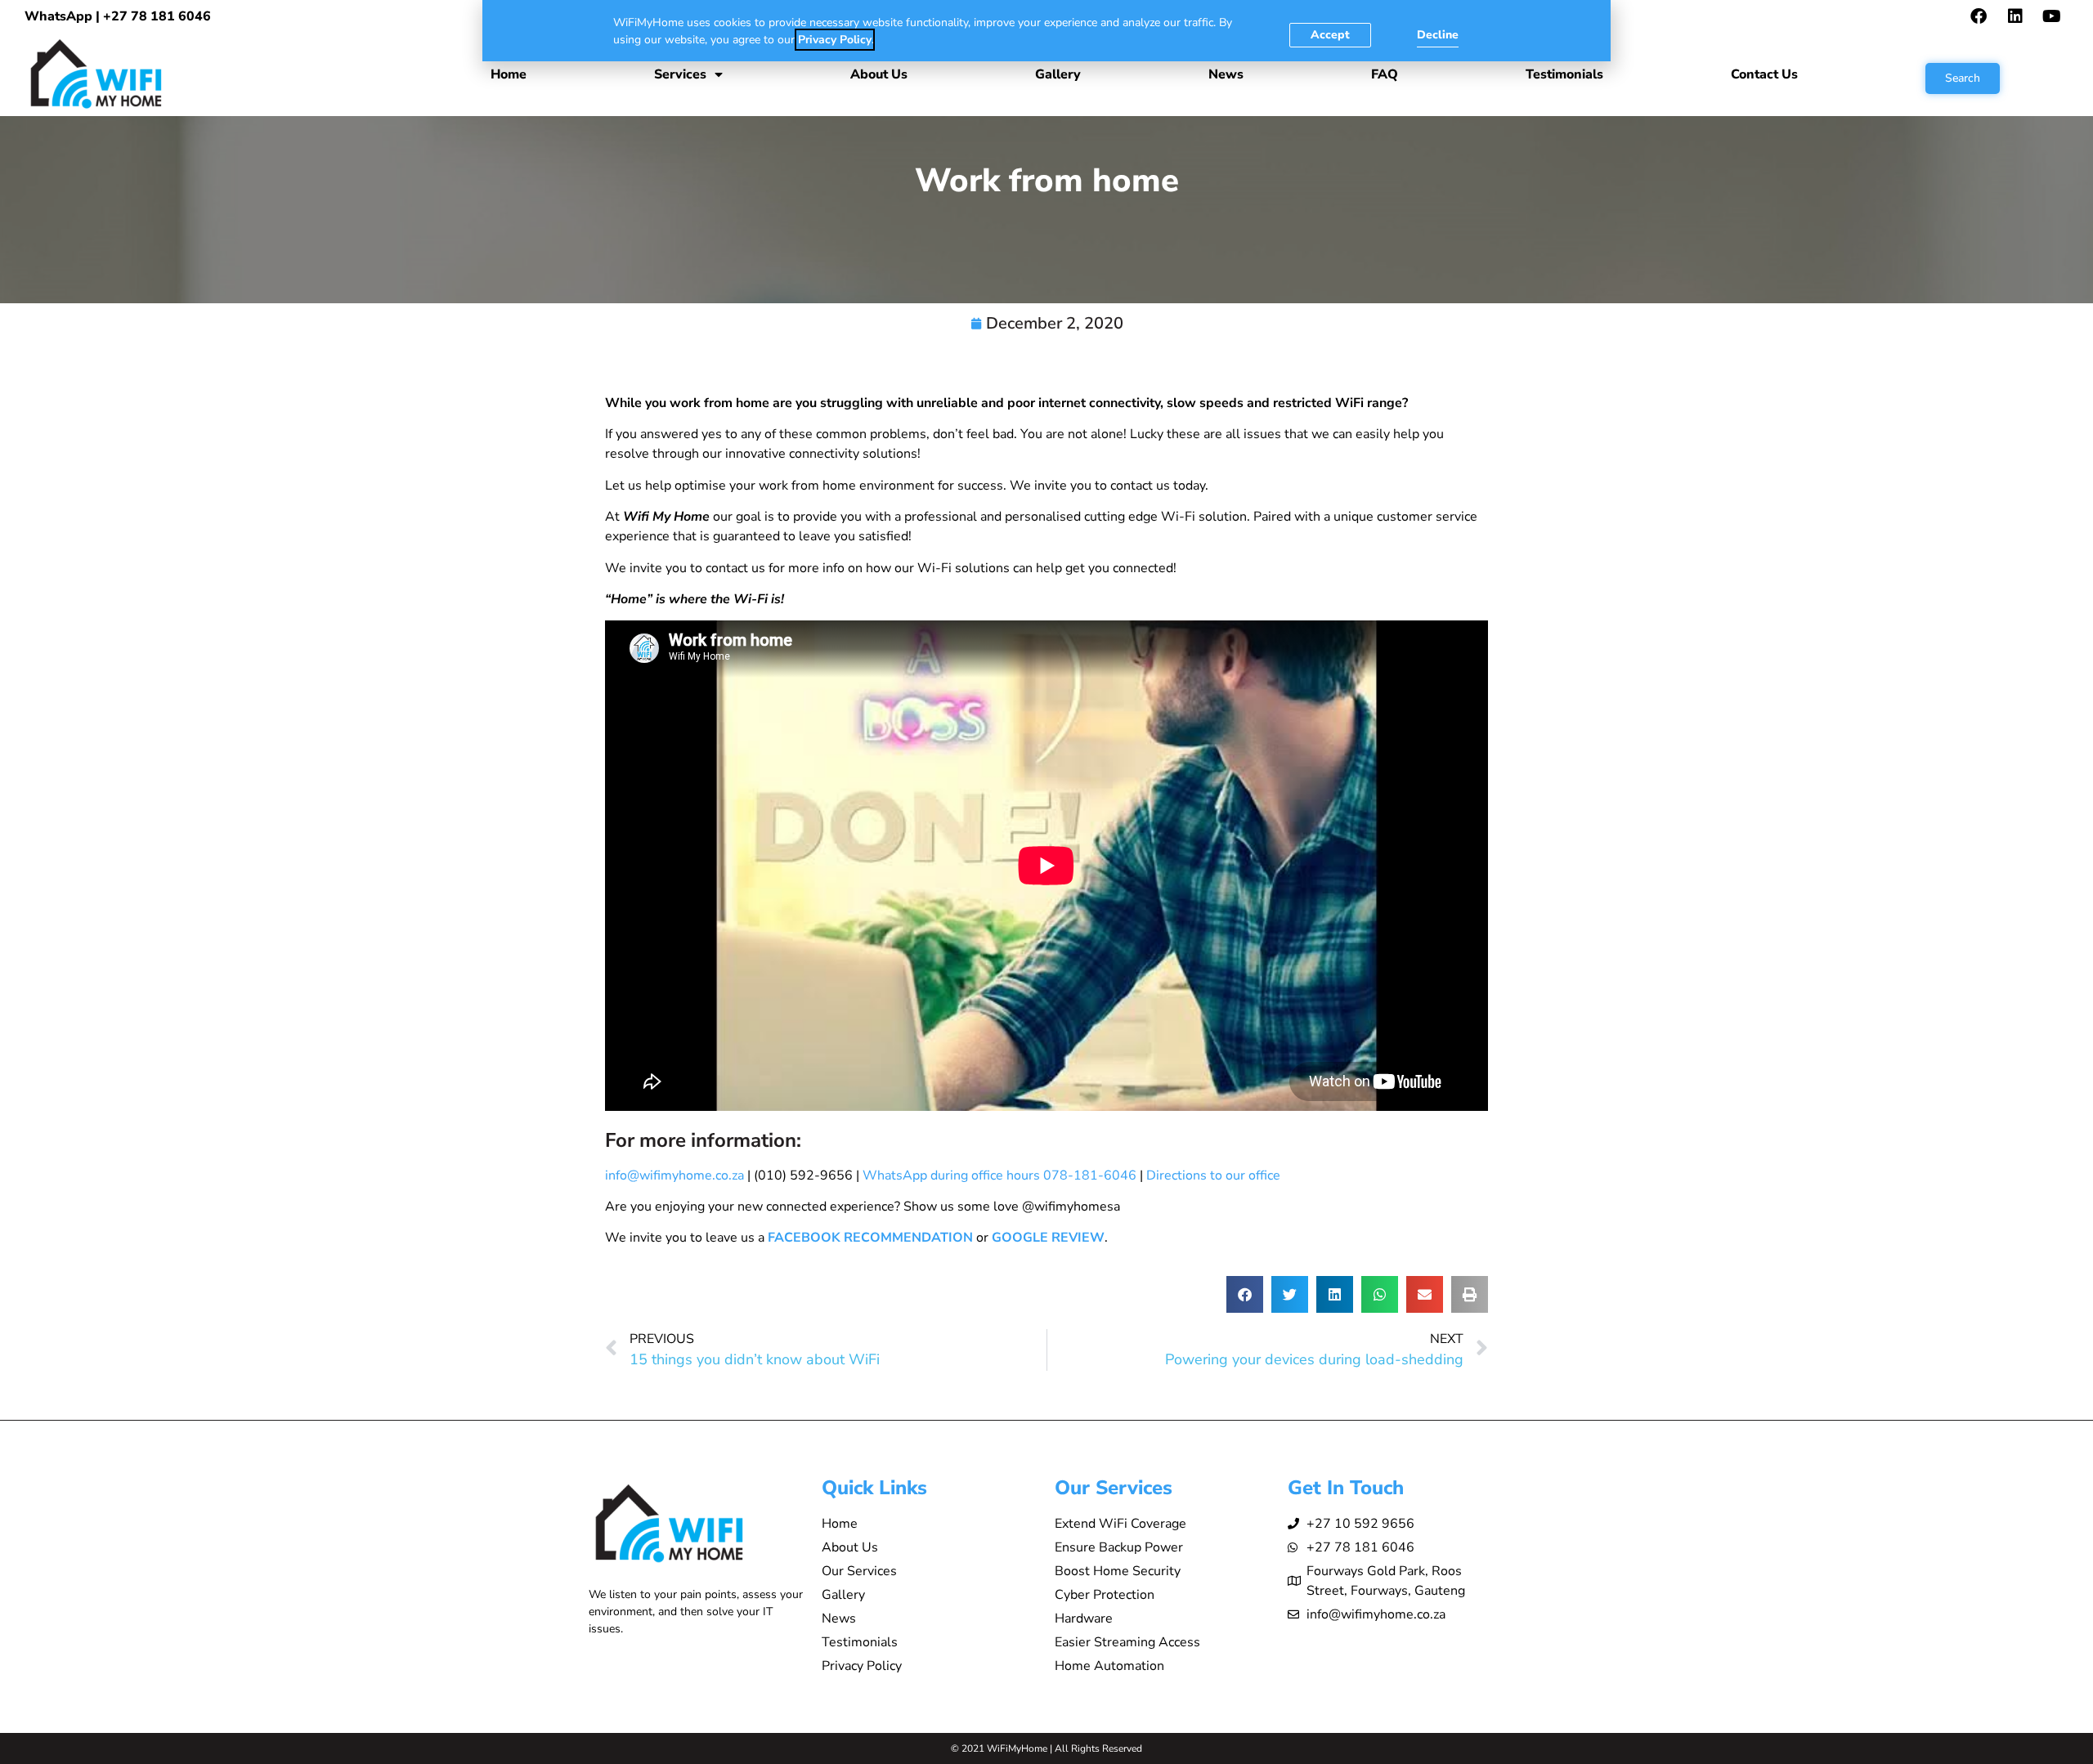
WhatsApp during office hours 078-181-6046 (999, 1175)
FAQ (1385, 74)
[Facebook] (1979, 16)
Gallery (1058, 74)
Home (509, 74)
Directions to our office (1213, 1175)
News (1226, 74)
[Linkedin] (2015, 16)
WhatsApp (58, 16)
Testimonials (1564, 74)
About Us (879, 74)
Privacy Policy (835, 40)
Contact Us (1764, 74)
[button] (1245, 1294)
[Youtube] (2052, 16)
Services (680, 74)
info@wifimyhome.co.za (675, 1175)
